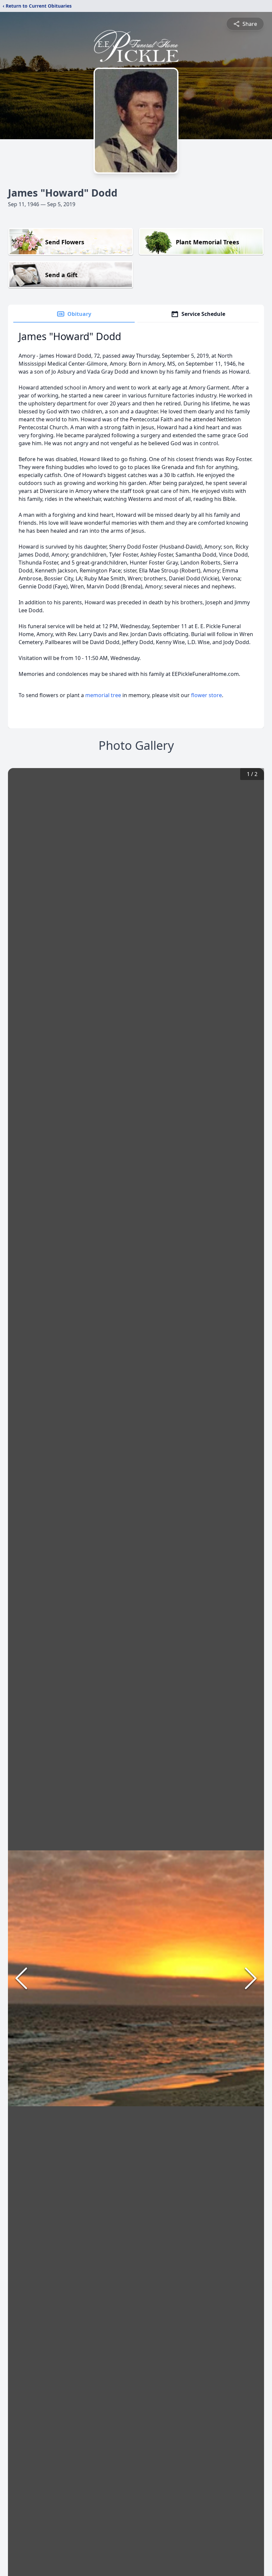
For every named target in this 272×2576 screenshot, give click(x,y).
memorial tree (103, 695)
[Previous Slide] (21, 1978)
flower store (206, 695)
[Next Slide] (251, 1978)
